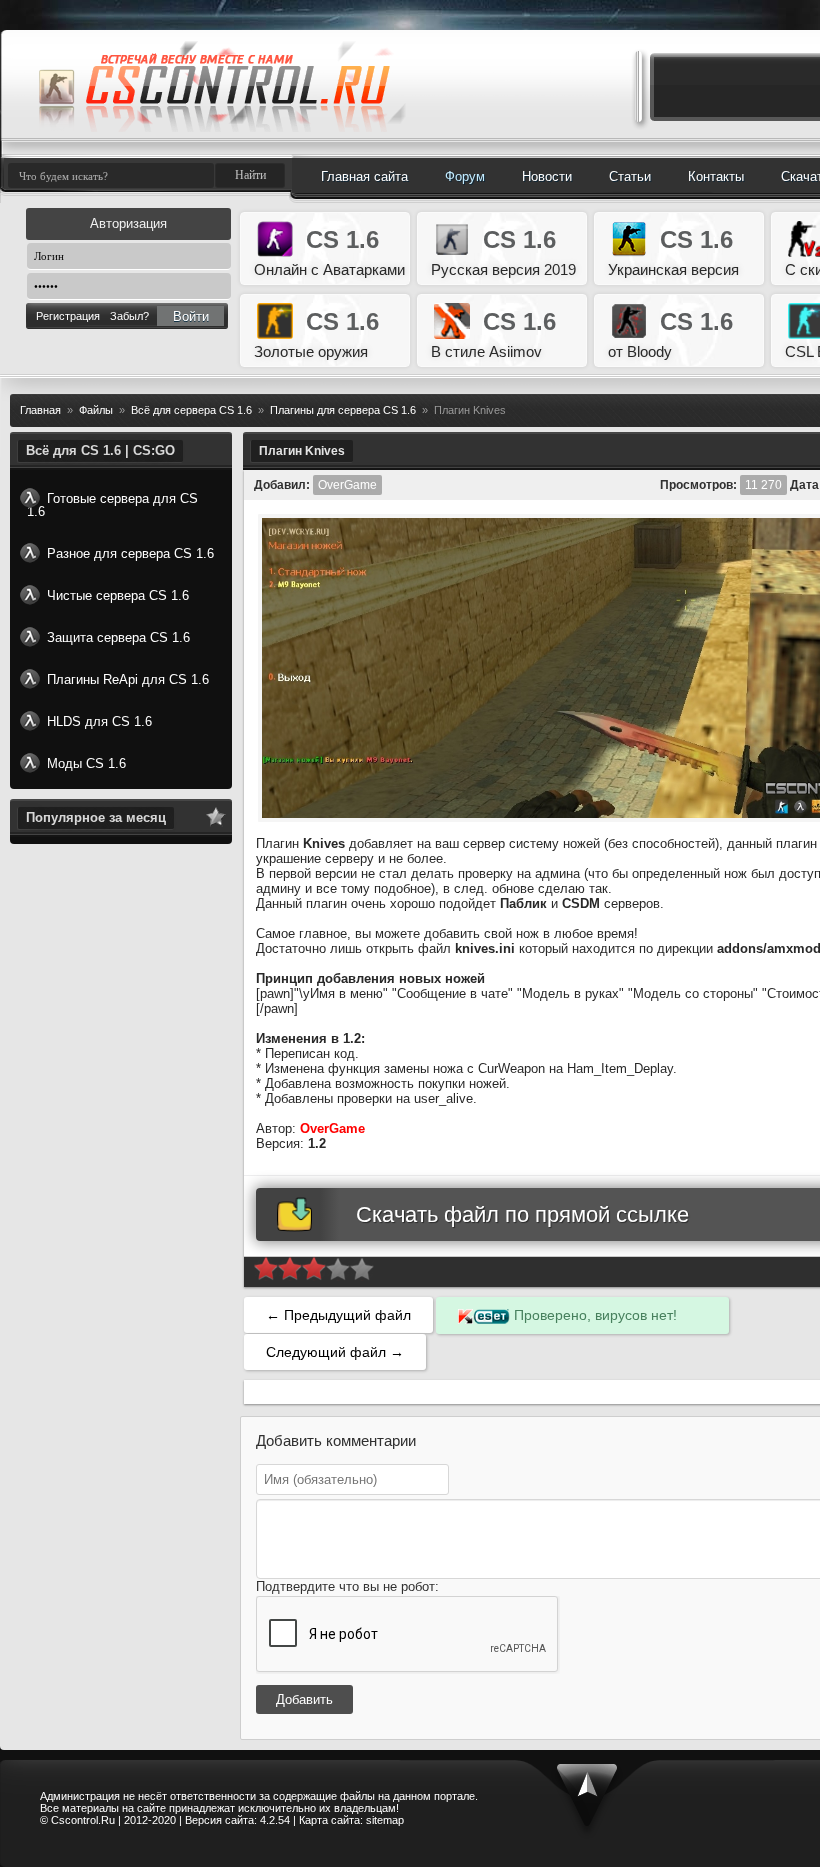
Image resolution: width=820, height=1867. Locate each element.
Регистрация (68, 316)
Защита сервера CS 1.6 (118, 637)
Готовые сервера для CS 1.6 (112, 505)
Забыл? (129, 316)
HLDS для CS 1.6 (99, 721)
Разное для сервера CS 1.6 (130, 553)
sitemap (385, 1820)
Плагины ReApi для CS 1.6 (128, 679)
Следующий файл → (335, 1352)
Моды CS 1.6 (86, 763)
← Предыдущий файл (338, 1315)
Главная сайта (364, 176)
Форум (465, 176)
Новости (547, 176)
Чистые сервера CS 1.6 (118, 595)
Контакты (716, 176)
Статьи (630, 176)
